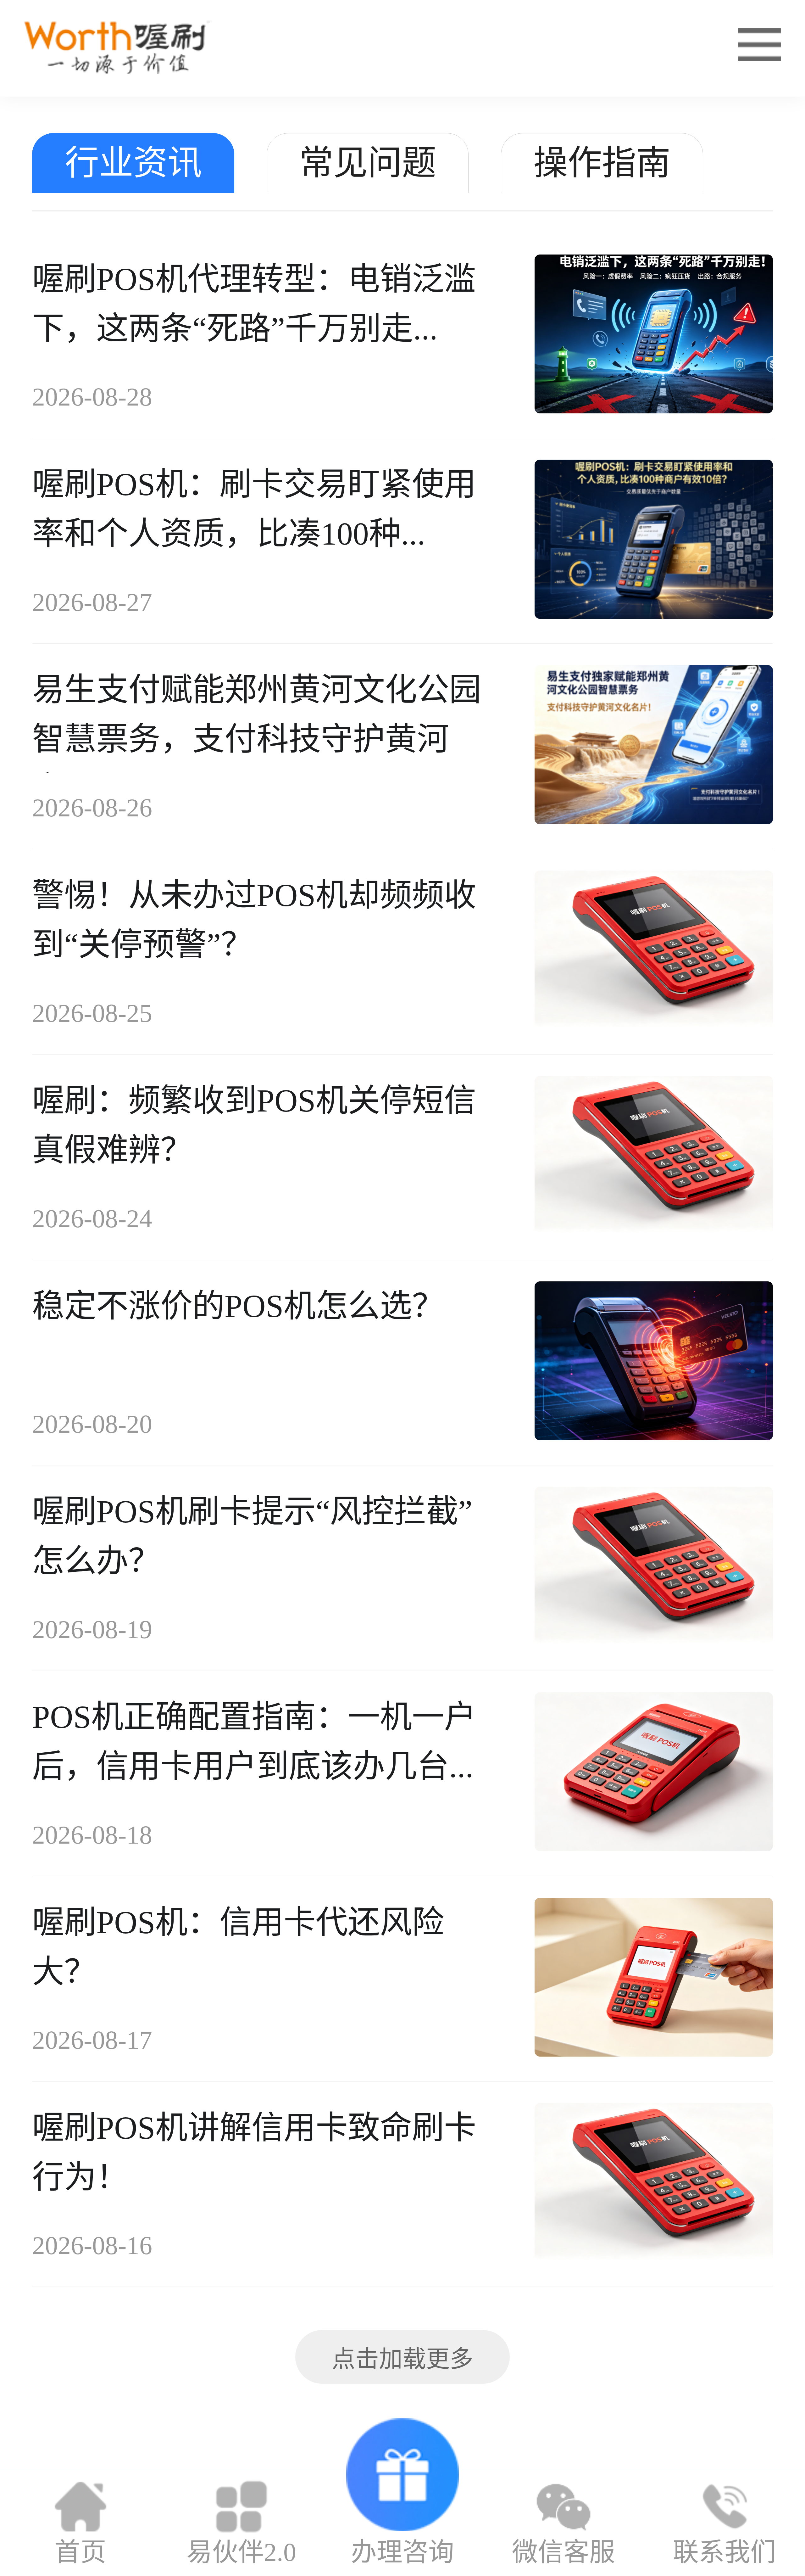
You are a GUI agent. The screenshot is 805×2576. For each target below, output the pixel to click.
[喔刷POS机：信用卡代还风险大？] (654, 1979)
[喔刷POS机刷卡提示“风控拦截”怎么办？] (654, 1568)
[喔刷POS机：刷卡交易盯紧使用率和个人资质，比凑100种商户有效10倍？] (654, 541)
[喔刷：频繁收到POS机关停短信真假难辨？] (654, 1157)
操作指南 (602, 163)
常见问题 (368, 163)
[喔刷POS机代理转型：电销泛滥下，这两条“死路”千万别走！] (654, 336)
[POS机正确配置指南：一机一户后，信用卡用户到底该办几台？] (654, 1773)
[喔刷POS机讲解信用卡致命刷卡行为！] (654, 2184)
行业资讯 (133, 163)
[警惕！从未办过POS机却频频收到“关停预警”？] (654, 952)
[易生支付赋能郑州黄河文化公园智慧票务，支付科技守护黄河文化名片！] (654, 746)
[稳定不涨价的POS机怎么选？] (654, 1362)
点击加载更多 (402, 2359)
